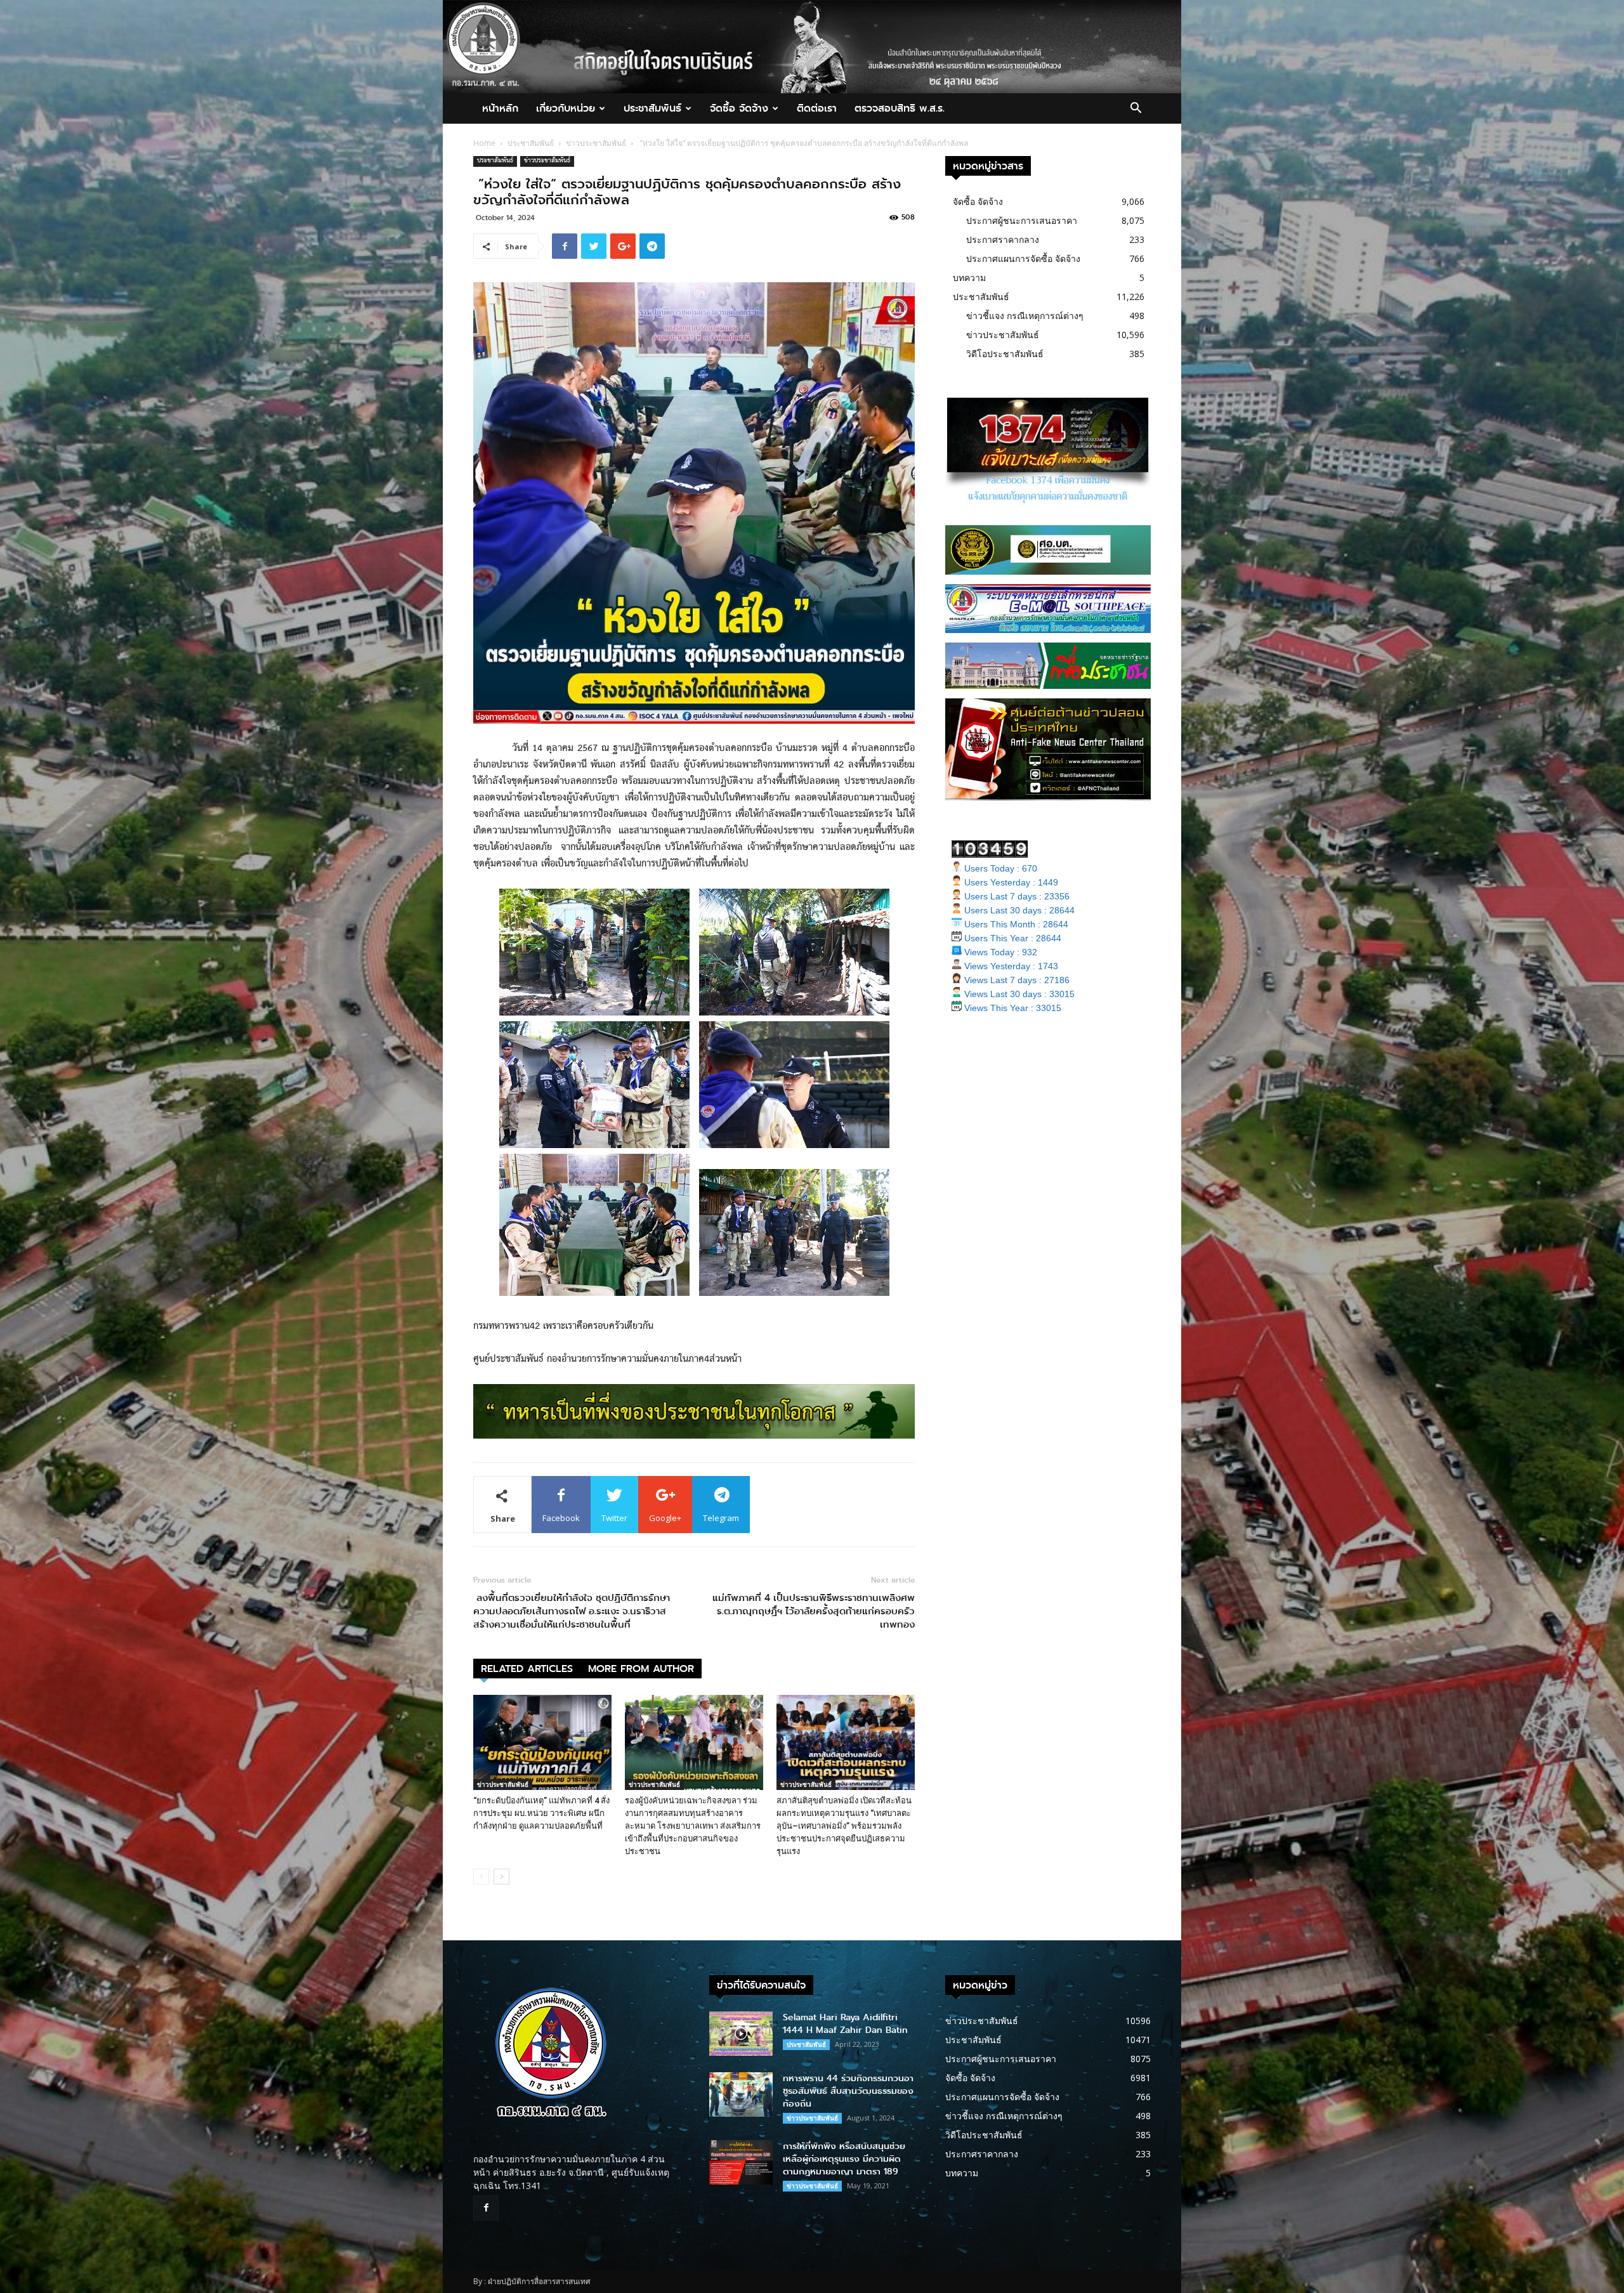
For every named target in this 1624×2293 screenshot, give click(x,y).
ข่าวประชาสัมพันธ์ (596, 143)
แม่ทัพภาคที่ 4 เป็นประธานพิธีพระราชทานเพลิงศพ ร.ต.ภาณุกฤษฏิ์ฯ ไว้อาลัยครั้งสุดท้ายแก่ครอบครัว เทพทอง (812, 1611)
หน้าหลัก (500, 108)
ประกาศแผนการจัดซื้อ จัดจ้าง (1023, 258)
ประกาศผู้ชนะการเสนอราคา (1022, 220)
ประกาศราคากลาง (1003, 239)
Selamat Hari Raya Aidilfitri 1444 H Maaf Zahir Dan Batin (845, 2024)
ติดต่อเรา (817, 108)
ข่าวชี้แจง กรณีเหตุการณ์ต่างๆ (1025, 316)
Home (484, 143)
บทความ (969, 278)
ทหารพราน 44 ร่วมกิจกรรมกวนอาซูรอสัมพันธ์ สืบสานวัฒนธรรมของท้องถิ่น (848, 2091)
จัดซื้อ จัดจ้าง (739, 108)
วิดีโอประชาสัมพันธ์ (1005, 354)
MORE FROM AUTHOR (641, 1669)
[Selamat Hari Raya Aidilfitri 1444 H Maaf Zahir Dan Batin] (741, 2034)
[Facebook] (486, 2208)
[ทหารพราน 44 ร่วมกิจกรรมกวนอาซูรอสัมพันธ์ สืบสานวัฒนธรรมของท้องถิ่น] (741, 2094)
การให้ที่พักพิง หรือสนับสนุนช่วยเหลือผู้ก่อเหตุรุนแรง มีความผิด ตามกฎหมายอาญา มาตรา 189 (844, 2159)
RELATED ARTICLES (527, 1669)
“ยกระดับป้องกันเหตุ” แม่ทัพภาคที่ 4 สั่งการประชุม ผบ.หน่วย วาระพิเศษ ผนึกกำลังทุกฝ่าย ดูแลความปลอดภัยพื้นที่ (541, 1813)
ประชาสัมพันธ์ (652, 108)
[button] (1136, 109)
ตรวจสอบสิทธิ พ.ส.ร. (900, 108)
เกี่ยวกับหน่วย (566, 108)
